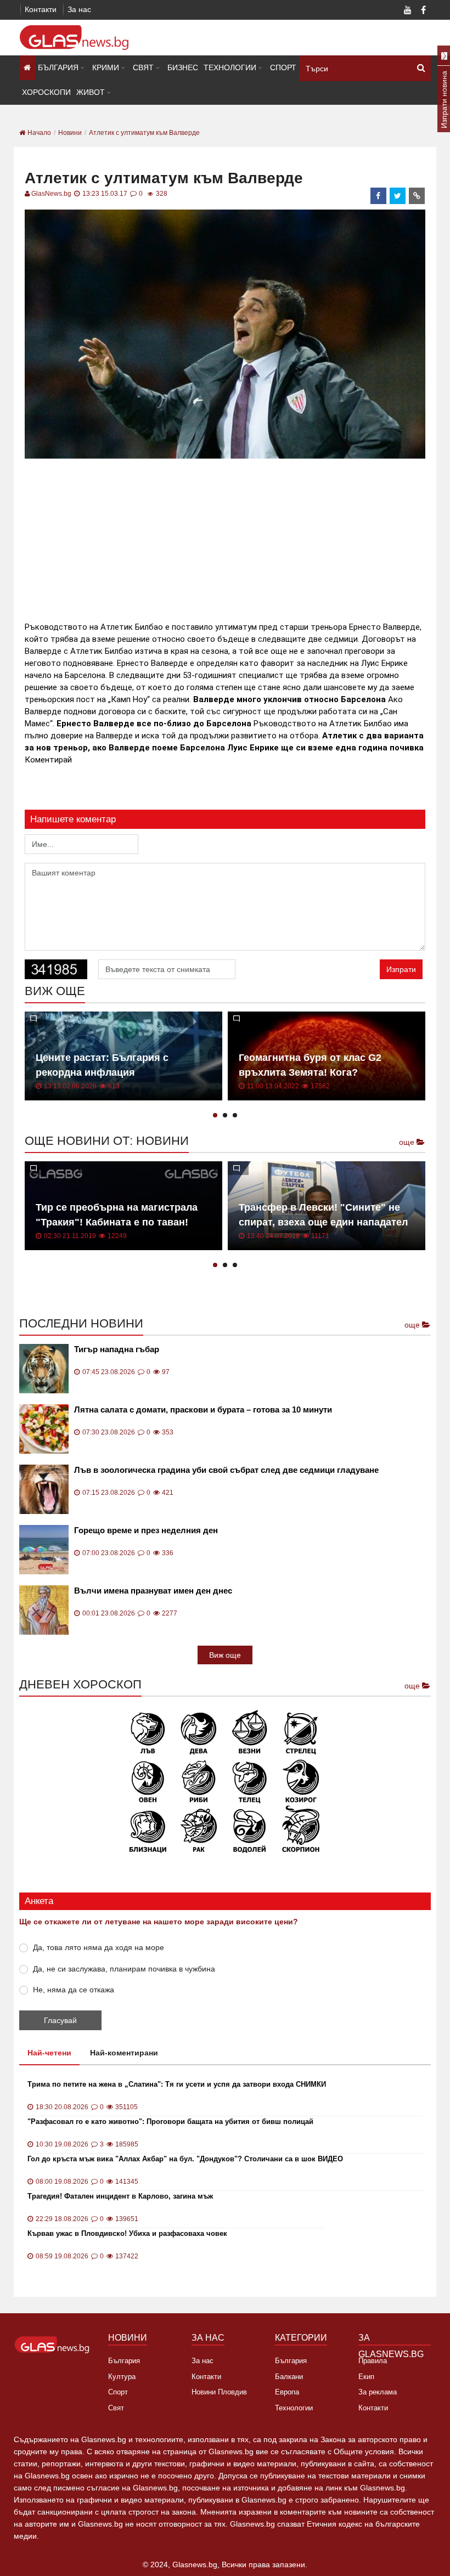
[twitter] (398, 196)
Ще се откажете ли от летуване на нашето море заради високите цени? (159, 1922)
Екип (366, 2377)
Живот (91, 92)
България (58, 67)
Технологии (230, 67)
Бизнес (183, 67)
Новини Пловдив (219, 2392)
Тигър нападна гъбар (117, 1349)
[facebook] (379, 196)
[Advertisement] (225, 538)
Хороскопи (46, 92)
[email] (417, 196)
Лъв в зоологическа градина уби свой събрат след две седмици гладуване (226, 1470)
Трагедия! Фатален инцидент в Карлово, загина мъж (120, 2196)
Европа (287, 2392)
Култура (122, 2377)
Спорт (283, 67)
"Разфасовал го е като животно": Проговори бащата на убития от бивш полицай (170, 2122)
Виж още (225, 1655)
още (408, 1142)
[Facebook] (423, 11)
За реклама (378, 2392)
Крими (106, 67)
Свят (143, 67)
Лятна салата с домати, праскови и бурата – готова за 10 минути (203, 1410)
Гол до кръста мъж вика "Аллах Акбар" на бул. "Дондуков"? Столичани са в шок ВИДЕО (185, 2159)
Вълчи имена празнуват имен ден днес (153, 1591)
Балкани (289, 2377)
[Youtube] (408, 11)
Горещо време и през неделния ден (146, 1530)
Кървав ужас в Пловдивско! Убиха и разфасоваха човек (127, 2233)
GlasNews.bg (51, 194)
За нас (79, 9)
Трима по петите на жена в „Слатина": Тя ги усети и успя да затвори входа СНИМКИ (177, 2084)
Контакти (41, 9)
